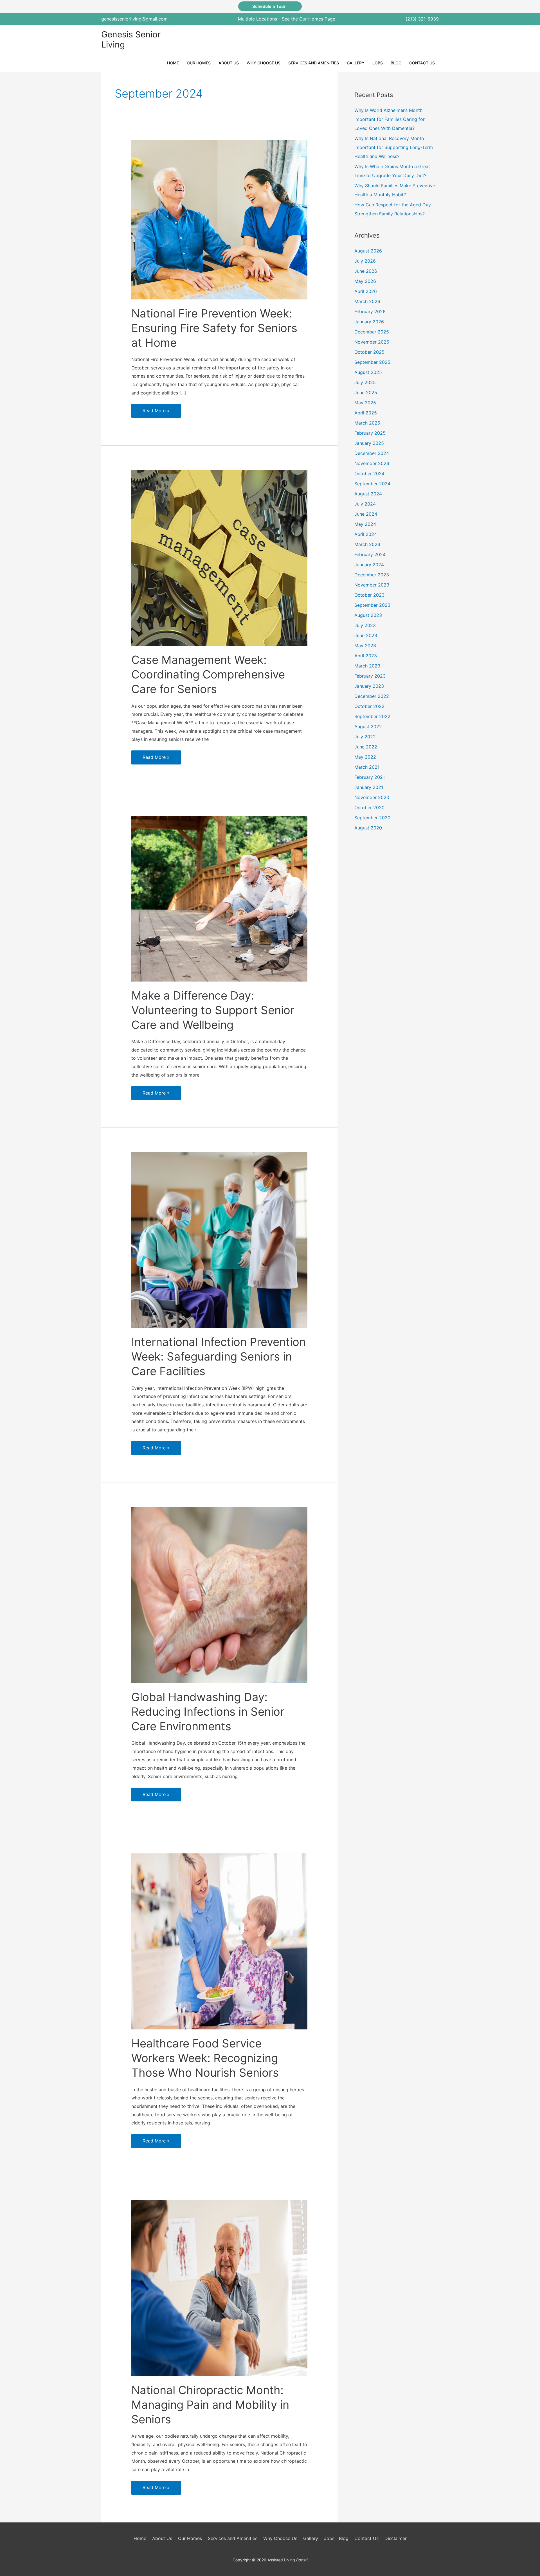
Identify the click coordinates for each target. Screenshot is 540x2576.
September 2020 (372, 818)
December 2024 (372, 453)
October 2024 (369, 473)
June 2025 (366, 393)
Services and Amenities (233, 2538)
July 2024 (365, 504)
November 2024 (372, 463)
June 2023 (366, 635)
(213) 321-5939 (422, 19)
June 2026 (366, 271)
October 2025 (369, 352)
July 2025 (365, 382)
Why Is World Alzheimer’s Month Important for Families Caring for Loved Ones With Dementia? (390, 119)
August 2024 (368, 494)
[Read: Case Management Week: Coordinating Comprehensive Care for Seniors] (220, 557)
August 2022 (368, 727)
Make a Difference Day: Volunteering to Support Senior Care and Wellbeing (213, 1010)
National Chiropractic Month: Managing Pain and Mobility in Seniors (210, 2405)
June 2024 (366, 514)
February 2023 (370, 676)
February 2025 (370, 433)
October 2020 (369, 807)
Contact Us (366, 2538)
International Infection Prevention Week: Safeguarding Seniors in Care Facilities (219, 1356)
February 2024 (370, 554)
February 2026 (370, 312)
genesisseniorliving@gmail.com (134, 19)
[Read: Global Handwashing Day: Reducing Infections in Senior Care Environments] (220, 1594)
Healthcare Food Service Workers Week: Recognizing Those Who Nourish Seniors (205, 2058)
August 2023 (368, 615)
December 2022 (372, 696)
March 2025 (367, 423)
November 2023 (372, 585)
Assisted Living (288, 2560)
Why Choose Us (280, 2538)
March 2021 (367, 767)
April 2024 (366, 534)
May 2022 (365, 757)
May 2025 (365, 403)
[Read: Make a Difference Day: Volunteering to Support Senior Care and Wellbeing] (220, 899)
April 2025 (366, 413)
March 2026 (367, 301)
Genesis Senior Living (131, 39)
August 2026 (368, 251)
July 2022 (365, 737)
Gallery (311, 2538)
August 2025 (368, 372)
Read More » (156, 413)
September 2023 (372, 605)
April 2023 (366, 656)
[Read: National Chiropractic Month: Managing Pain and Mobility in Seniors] (220, 2288)
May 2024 (365, 524)
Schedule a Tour (270, 6)
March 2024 (367, 544)
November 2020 (372, 797)
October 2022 (369, 706)
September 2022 (372, 716)
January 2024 (369, 565)
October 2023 (369, 595)
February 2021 (370, 777)
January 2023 (369, 686)
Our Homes (190, 2538)
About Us (162, 2538)
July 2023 (365, 625)
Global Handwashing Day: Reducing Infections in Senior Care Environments (208, 1712)
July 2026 (365, 261)
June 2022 (366, 747)
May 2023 (365, 646)
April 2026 (366, 291)
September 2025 (372, 362)
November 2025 (372, 342)
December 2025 (372, 332)
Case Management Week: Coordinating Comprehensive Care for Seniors (208, 674)
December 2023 (372, 575)
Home (140, 2538)
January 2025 (369, 443)
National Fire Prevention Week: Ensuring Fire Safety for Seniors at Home (214, 328)
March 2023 (367, 666)
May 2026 (365, 281)
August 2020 (368, 828)
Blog (344, 2538)
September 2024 (372, 484)
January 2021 (369, 787)
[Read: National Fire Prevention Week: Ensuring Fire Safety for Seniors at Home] (220, 219)
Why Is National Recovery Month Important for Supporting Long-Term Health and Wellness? (394, 147)
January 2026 (369, 322)
